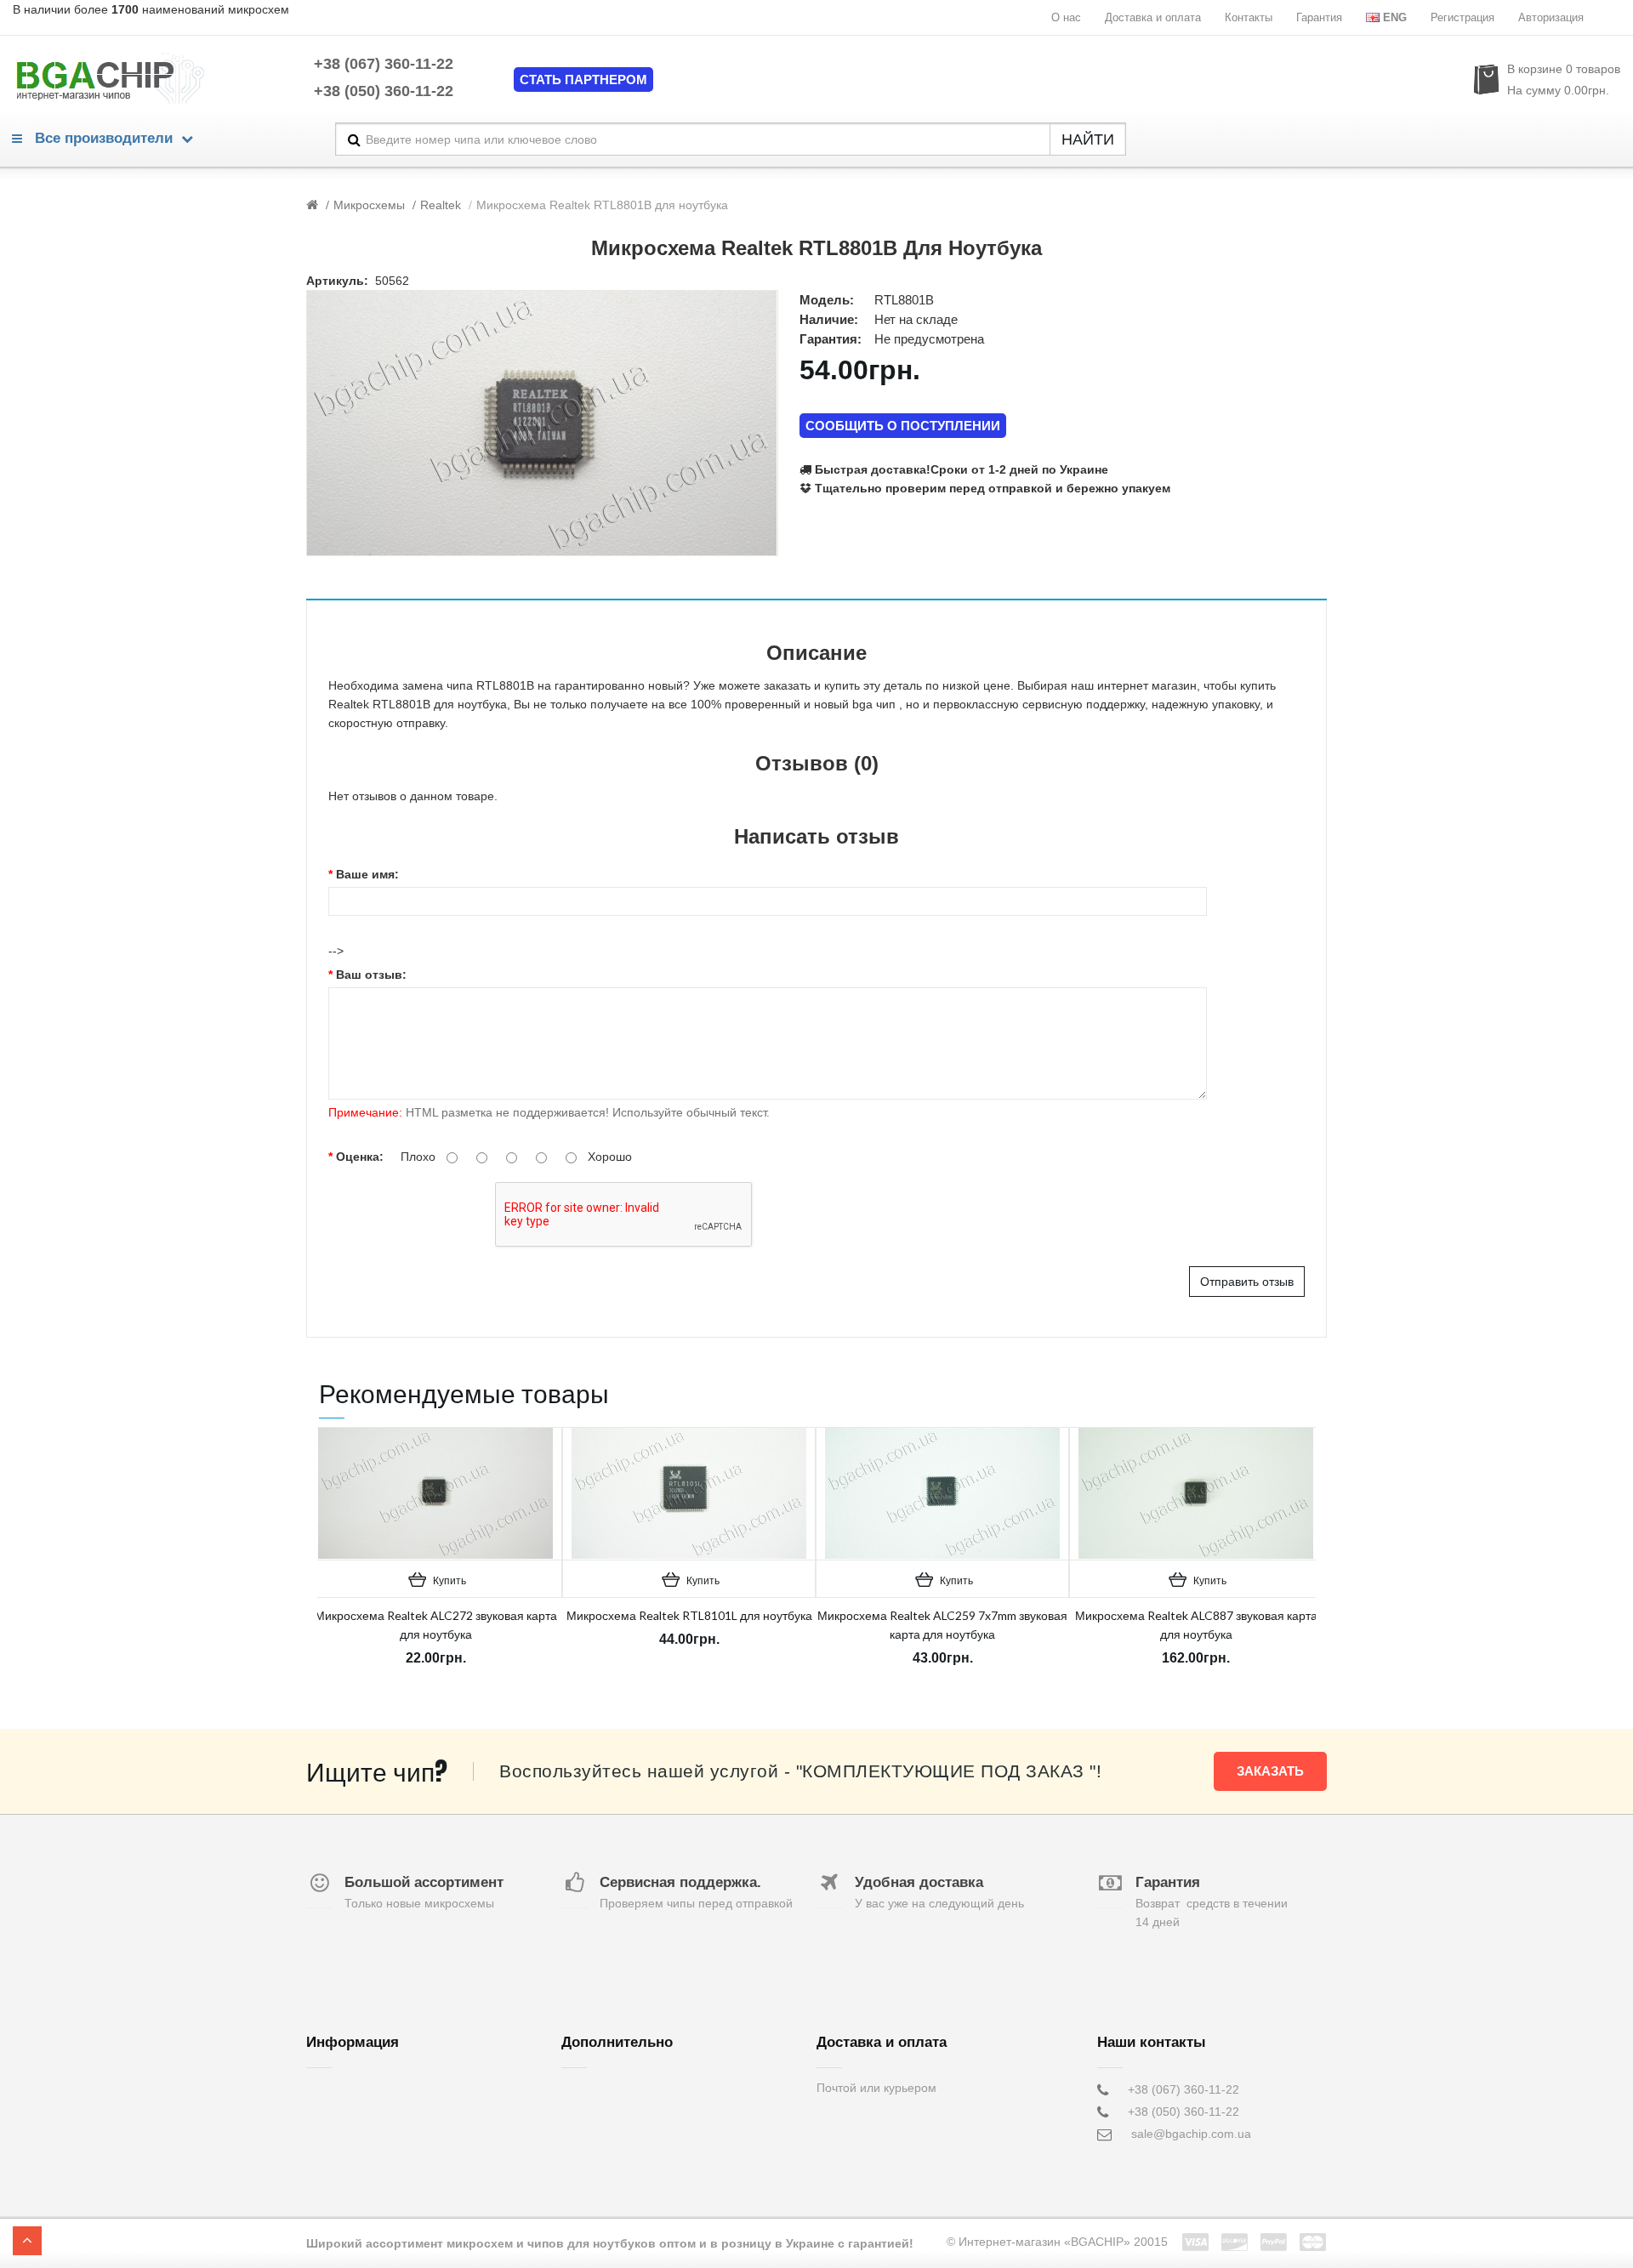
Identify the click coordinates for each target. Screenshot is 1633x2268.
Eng (1395, 17)
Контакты (1249, 17)
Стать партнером (583, 80)
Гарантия (1319, 17)
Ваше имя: (367, 874)
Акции (578, 2134)
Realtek (441, 205)
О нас (1066, 17)
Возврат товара (604, 2112)
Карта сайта (595, 2156)
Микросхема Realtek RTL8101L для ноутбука (689, 1615)
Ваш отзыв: (371, 975)
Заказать (1270, 1771)
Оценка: (360, 1157)
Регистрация (1462, 17)
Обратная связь (606, 2089)
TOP (27, 2241)
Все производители (102, 138)
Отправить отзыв (1247, 1282)
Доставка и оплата (1153, 17)
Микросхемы (369, 205)
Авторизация (1551, 17)
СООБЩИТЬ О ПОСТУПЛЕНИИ (903, 426)
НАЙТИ (1088, 139)
